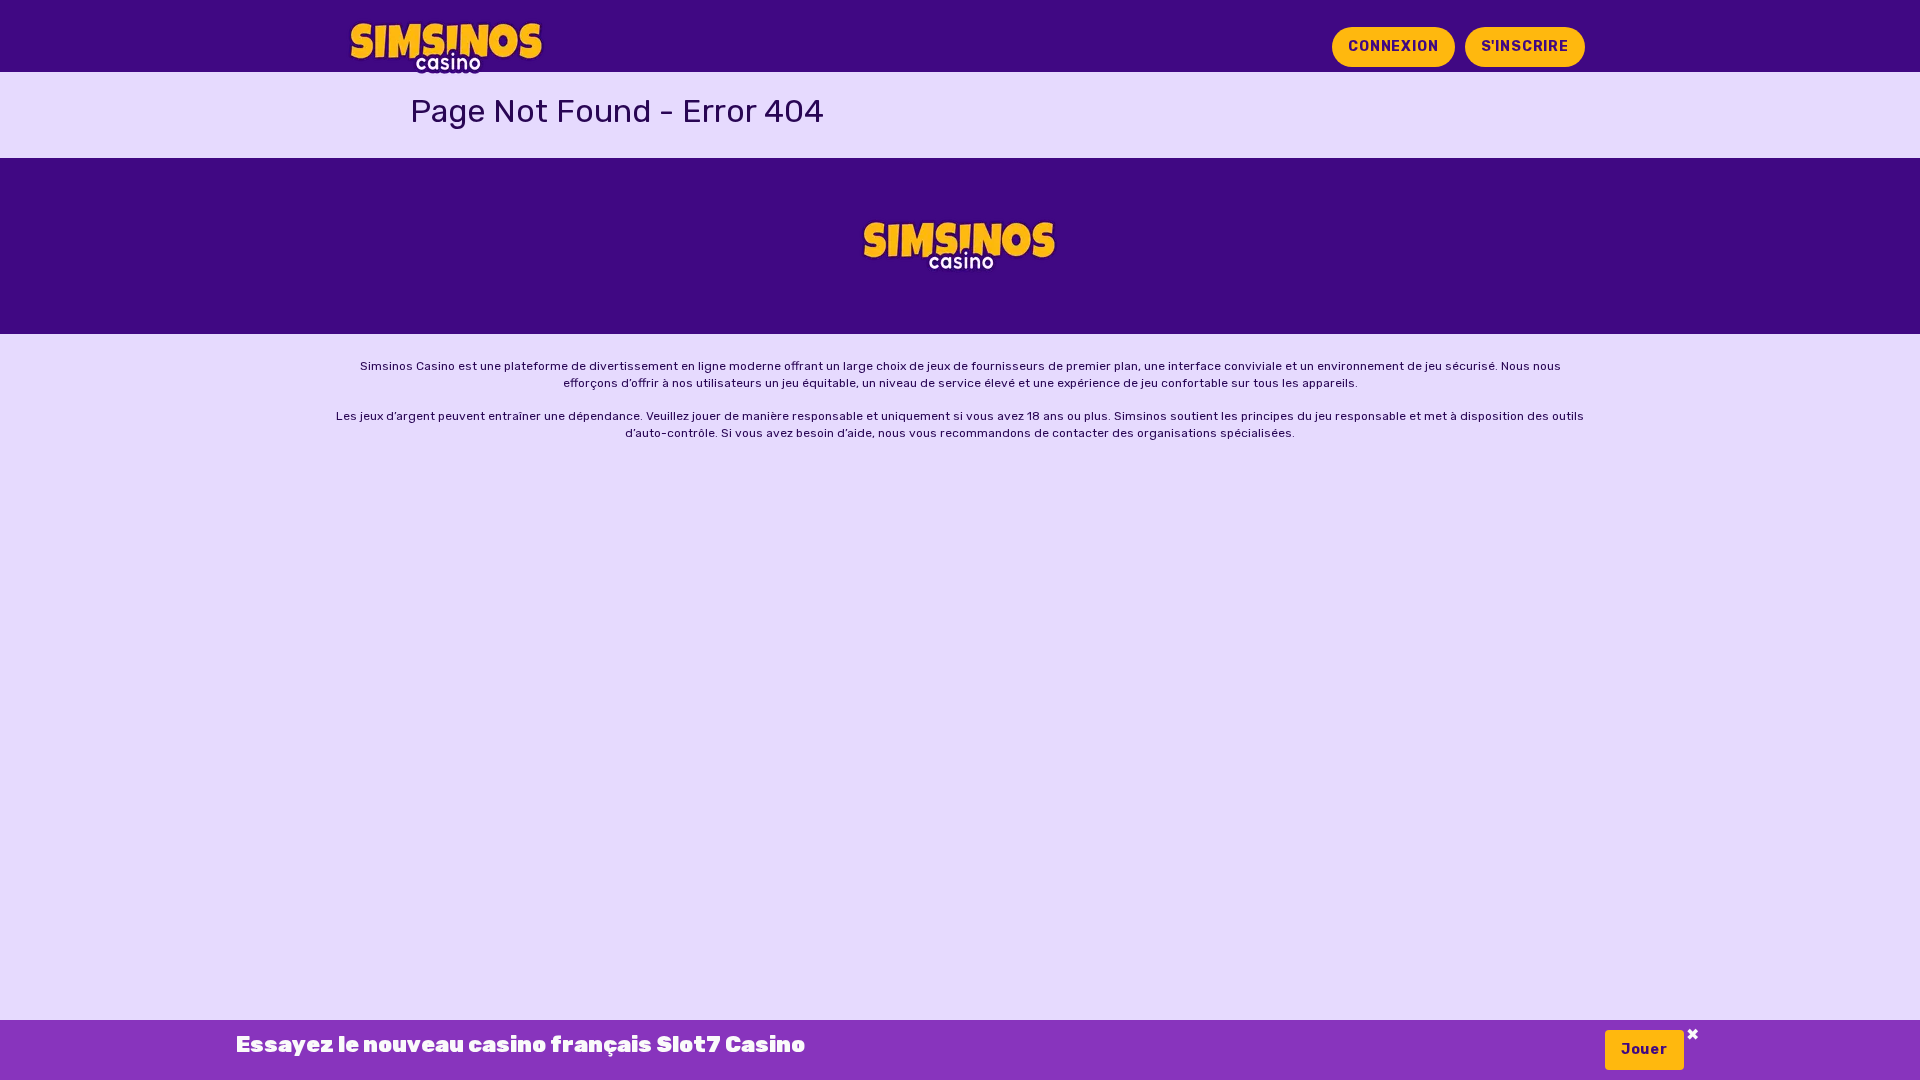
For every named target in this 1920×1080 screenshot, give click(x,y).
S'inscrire (1525, 46)
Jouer (1644, 1049)
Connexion (1393, 46)
